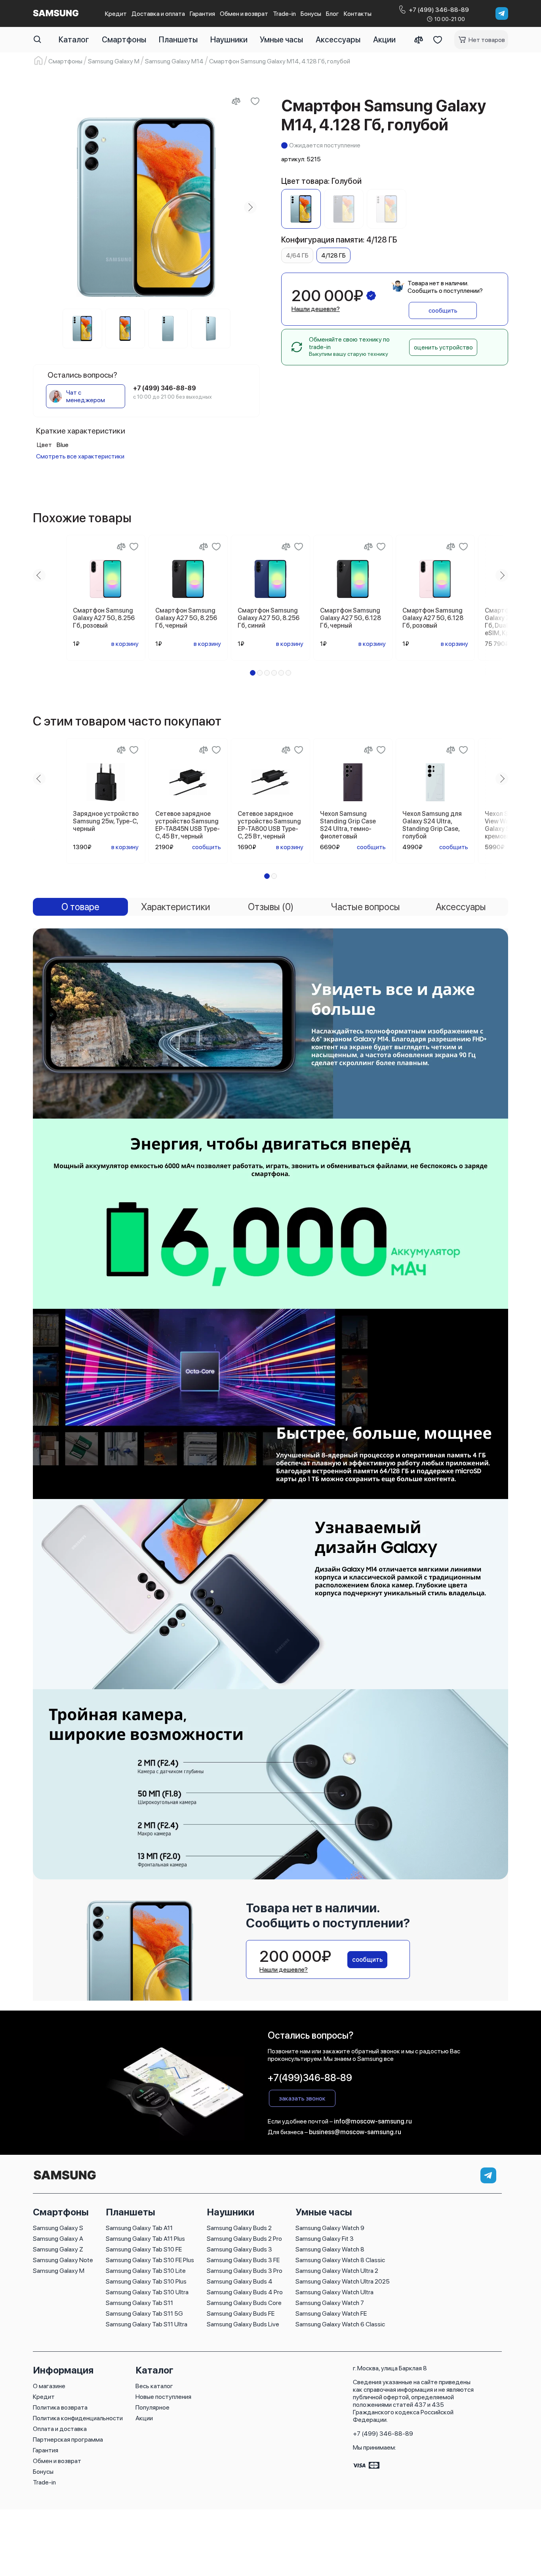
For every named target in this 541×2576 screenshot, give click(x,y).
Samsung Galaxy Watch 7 (330, 2303)
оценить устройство (443, 347)
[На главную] (65, 2180)
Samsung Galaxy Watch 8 (330, 2249)
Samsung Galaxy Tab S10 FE (144, 2249)
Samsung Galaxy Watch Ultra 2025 (343, 2281)
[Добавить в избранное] (255, 101)
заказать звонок (302, 2098)
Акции (384, 40)
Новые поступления (163, 2397)
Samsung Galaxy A (58, 2239)
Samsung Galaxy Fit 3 (325, 2239)
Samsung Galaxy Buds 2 (239, 2228)
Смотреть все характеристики (80, 456)
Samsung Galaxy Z (58, 2249)
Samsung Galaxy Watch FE (331, 2313)
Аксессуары (338, 40)
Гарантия (202, 14)
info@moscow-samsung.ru (373, 2121)
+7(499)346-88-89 (310, 2078)
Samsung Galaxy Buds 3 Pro (245, 2271)
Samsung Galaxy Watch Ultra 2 (337, 2271)
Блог (332, 14)
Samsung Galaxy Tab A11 (139, 2228)
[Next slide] (250, 207)
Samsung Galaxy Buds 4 (240, 2281)
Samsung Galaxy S (58, 2228)
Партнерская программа (68, 2439)
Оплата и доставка (60, 2429)
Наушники (229, 40)
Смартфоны (124, 40)
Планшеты (178, 40)
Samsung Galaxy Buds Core (244, 2303)
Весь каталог (154, 2386)
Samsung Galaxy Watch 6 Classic (340, 2324)
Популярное (152, 2407)
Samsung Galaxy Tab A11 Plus (145, 2239)
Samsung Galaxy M (59, 2271)
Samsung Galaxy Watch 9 (330, 2228)
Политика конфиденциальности (78, 2418)
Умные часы (281, 40)
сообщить (443, 310)
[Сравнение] (419, 40)
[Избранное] (438, 40)
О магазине (49, 2386)
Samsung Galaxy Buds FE (241, 2313)
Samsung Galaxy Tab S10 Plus (146, 2281)
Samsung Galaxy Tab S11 (139, 2303)
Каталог (74, 40)
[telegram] (502, 13)
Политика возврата (60, 2407)
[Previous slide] (42, 207)
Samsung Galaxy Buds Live (243, 2324)
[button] (253, 673)
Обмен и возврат (244, 14)
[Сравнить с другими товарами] (236, 101)
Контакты (358, 14)
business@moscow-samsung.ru (355, 2132)
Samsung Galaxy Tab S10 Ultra (147, 2292)
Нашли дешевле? (316, 309)
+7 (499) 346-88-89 (383, 2434)
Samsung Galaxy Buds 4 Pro (245, 2292)
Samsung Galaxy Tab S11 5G (144, 2313)
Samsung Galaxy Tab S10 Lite (146, 2271)
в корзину (125, 644)
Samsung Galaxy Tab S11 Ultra (147, 2324)
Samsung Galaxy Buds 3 (239, 2249)
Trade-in (284, 14)
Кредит (116, 14)
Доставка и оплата (158, 14)
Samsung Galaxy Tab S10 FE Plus (150, 2260)
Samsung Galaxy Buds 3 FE (243, 2260)
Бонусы (311, 14)
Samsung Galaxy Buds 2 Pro (244, 2239)
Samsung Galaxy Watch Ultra (334, 2292)
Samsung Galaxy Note (63, 2260)
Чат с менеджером (86, 396)
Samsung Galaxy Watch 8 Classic (340, 2260)
